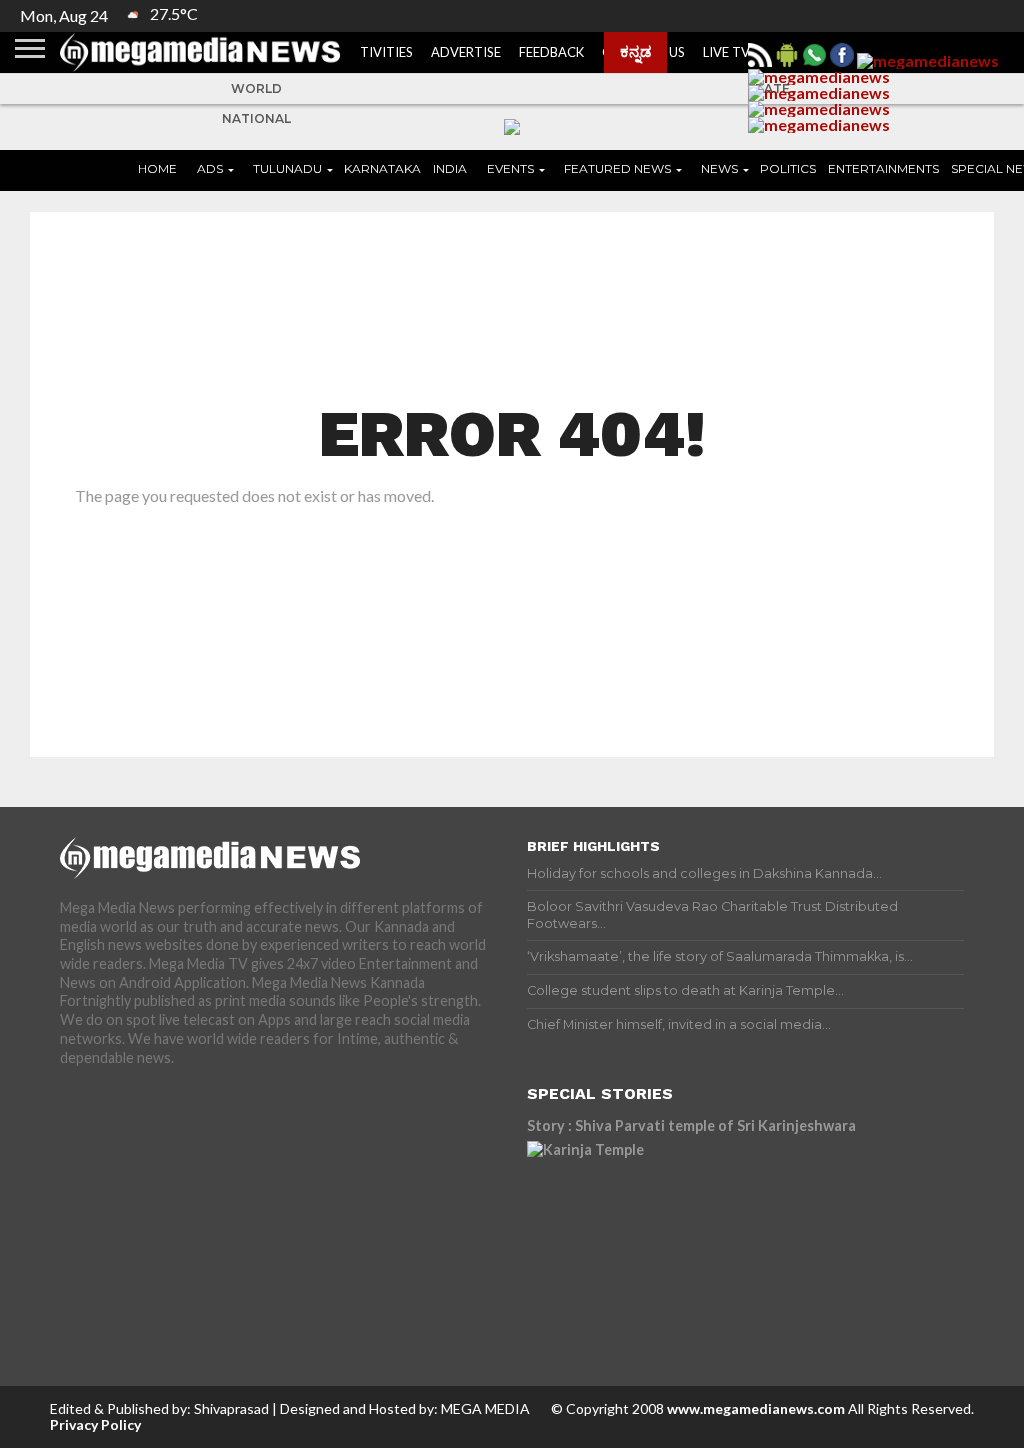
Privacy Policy (95, 1424)
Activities (377, 52)
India (450, 168)
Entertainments (883, 168)
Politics (788, 168)
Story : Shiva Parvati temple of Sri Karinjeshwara (691, 1125)
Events (510, 168)
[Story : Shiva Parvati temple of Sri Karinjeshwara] (702, 1231)
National (256, 118)
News (719, 168)
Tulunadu (287, 168)
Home (157, 168)
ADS (210, 168)
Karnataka (382, 168)
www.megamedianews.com (756, 1408)
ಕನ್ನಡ (635, 51)
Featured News (617, 168)
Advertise (466, 52)
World (256, 88)
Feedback (551, 52)
